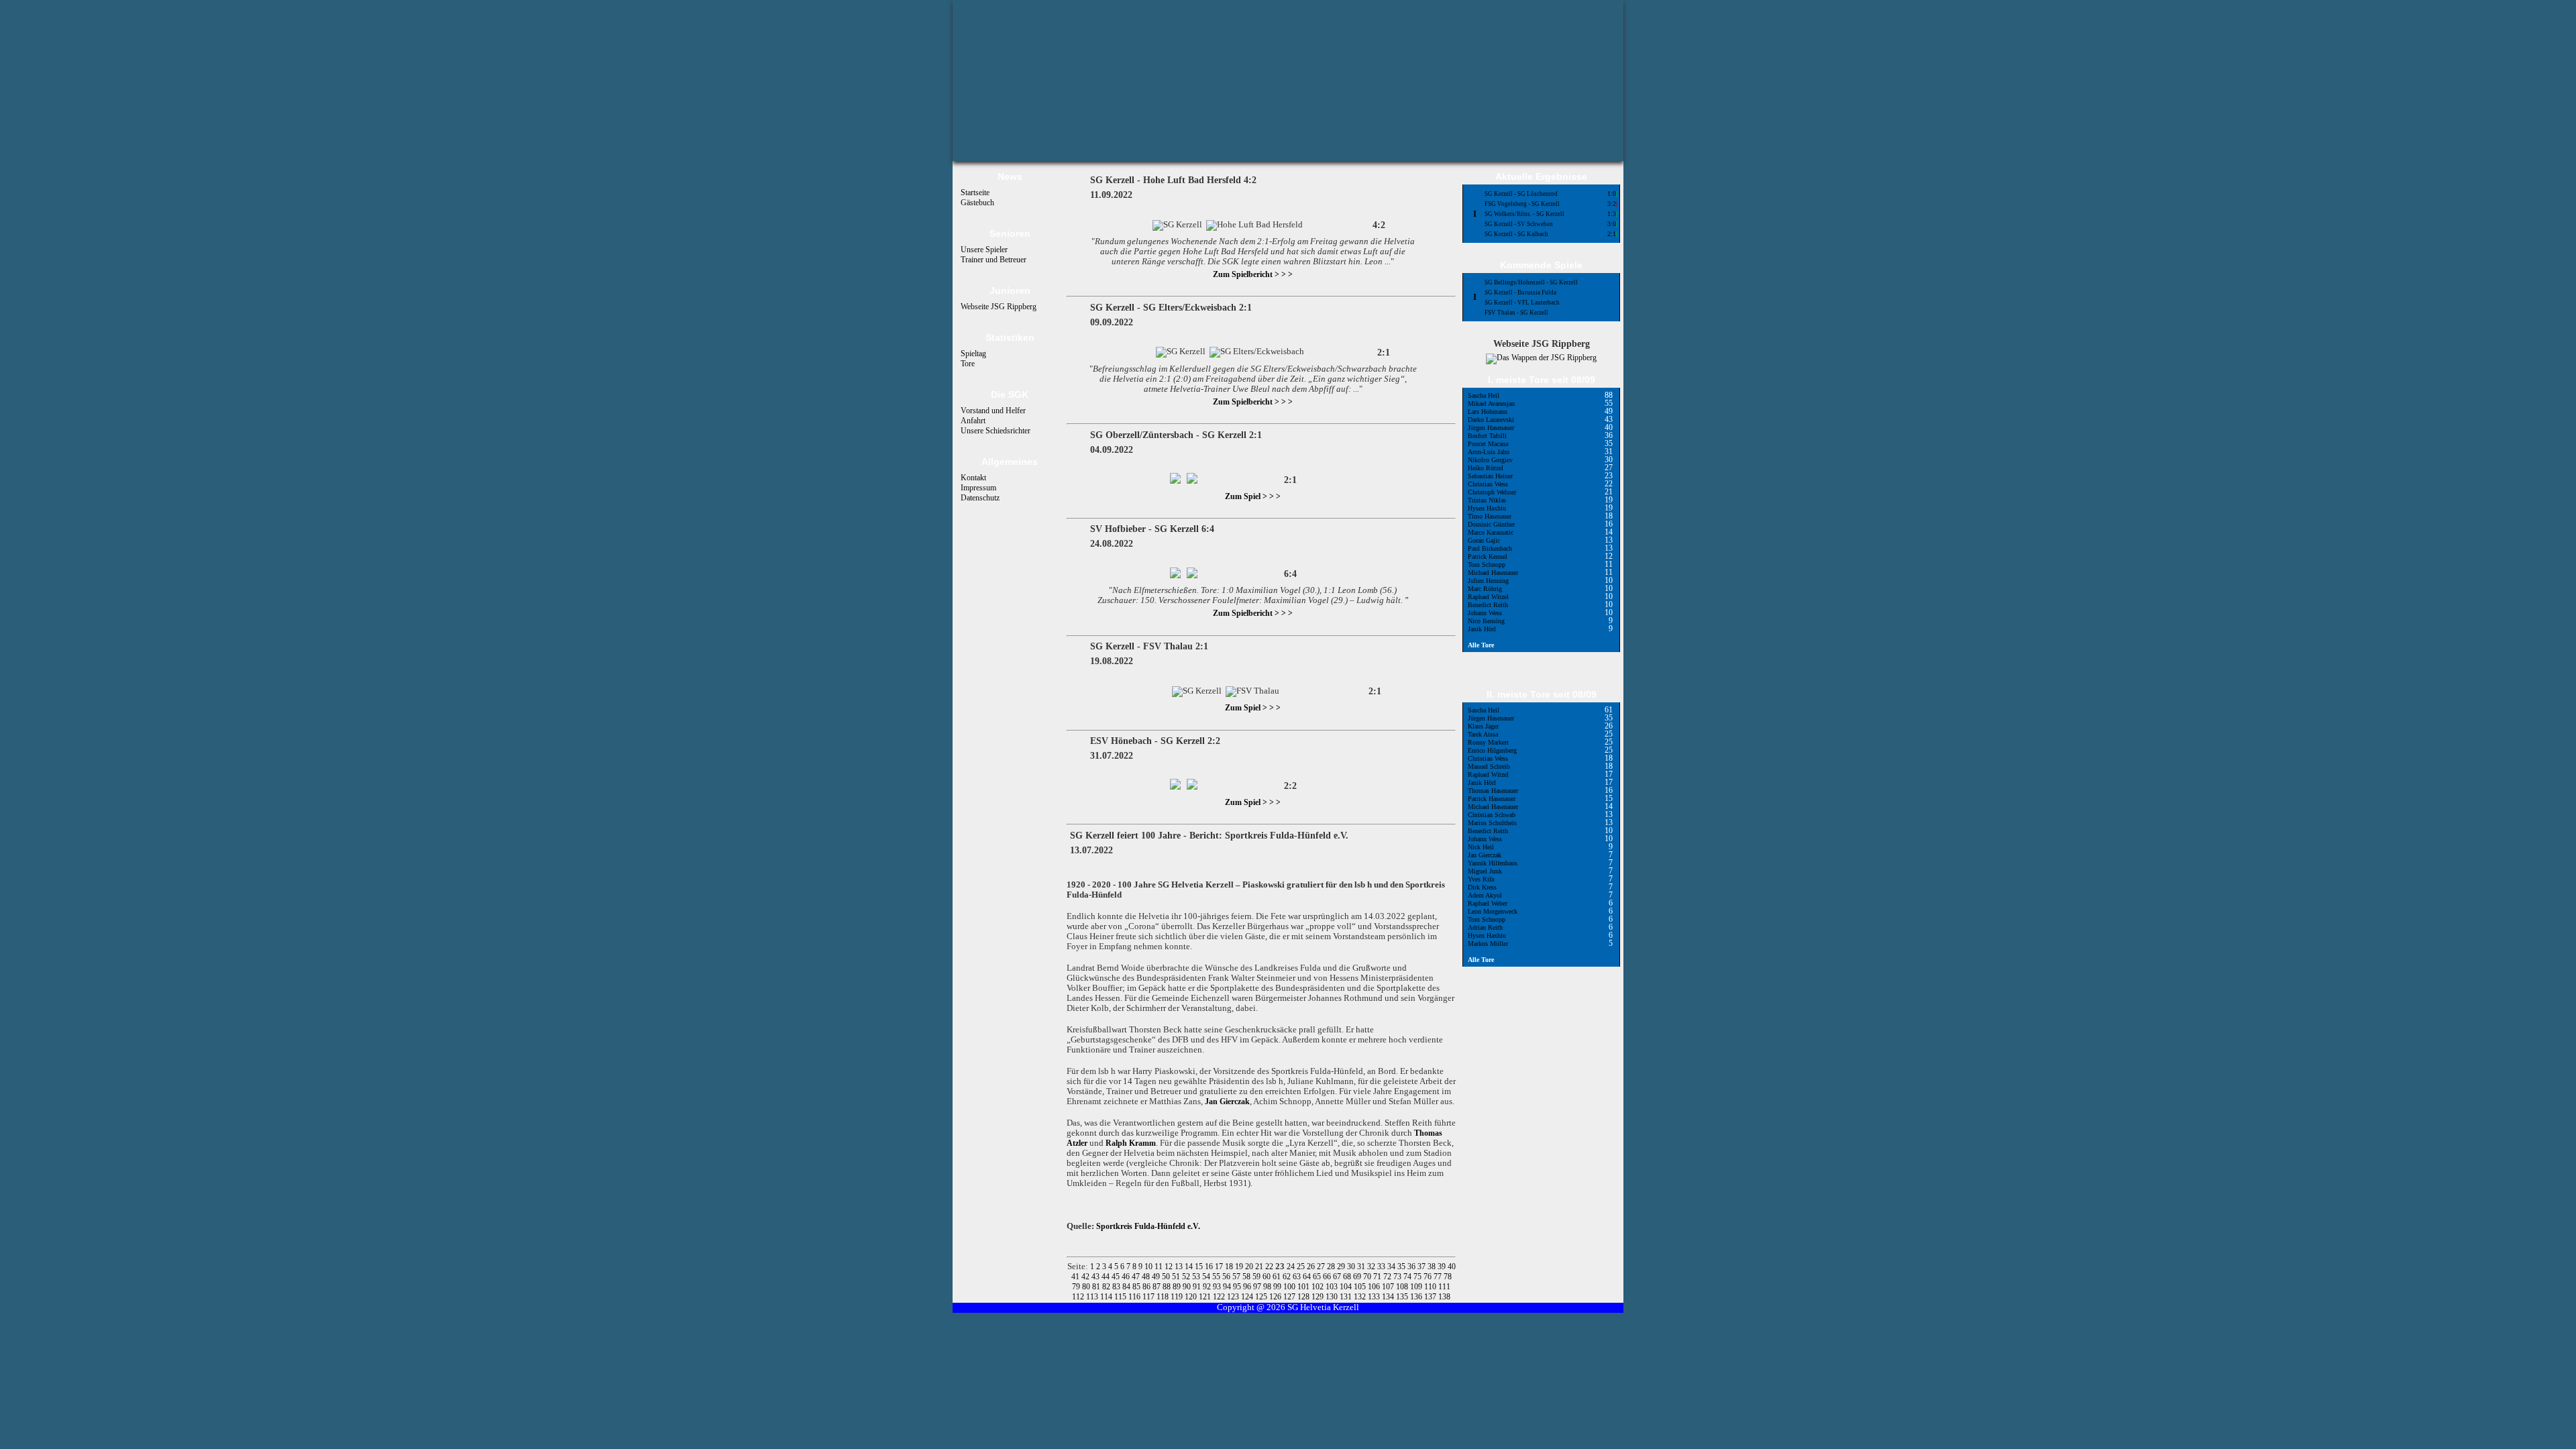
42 (1086, 1277)
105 (1361, 1287)
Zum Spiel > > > (1253, 496)
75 (1418, 1277)
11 (1160, 1267)
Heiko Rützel (1486, 468)
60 (1268, 1277)
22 (1270, 1267)
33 (1382, 1267)
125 (1262, 1297)
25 (1302, 1267)
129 (1319, 1297)
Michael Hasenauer (1493, 573)
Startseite (975, 193)
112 (1079, 1297)
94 (1228, 1287)
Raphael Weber (1488, 903)
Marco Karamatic (1491, 532)
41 (1076, 1277)
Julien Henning (1488, 581)
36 (1412, 1267)
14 (1190, 1267)
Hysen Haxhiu (1487, 508)
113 (1093, 1297)
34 (1392, 1267)
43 (1096, 1277)
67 (1338, 1277)
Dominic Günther (1491, 524)
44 (1107, 1277)
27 (1322, 1267)
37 (1423, 1267)
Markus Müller (1488, 944)
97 (1258, 1287)
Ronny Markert (1488, 742)
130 (1333, 1297)
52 (1187, 1277)
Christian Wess (1488, 484)
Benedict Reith (1488, 605)
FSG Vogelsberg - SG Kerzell (1522, 204)
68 (1348, 1277)
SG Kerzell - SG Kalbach (1516, 234)
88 (1168, 1287)
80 (1087, 1287)
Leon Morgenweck (1493, 911)
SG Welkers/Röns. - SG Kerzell (1524, 214)
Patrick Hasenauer (1492, 799)
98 (1268, 1287)
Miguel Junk (1485, 871)
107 (1389, 1287)
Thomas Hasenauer (1493, 791)
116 (1135, 1297)
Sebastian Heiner (1490, 476)
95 (1238, 1287)
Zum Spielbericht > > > (1253, 274)
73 (1398, 1277)
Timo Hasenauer (1490, 516)
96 (1248, 1287)
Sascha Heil (1484, 395)
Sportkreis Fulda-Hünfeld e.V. (1148, 1226)
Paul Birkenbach (1490, 548)
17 (1220, 1267)
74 (1408, 1277)
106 (1375, 1287)
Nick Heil (1481, 847)
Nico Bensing (1486, 621)
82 (1107, 1287)
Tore (968, 364)
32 (1372, 1267)
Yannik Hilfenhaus (1493, 863)
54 (1207, 1277)
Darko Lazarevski (1491, 420)
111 (1444, 1287)
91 (1198, 1287)
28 (1332, 1267)
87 (1158, 1287)
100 (1290, 1287)
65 (1318, 1277)
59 (1257, 1277)
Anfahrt (973, 421)
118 (1164, 1297)
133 (1375, 1297)
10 (1149, 1267)
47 (1137, 1277)
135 (1403, 1297)
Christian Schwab (1492, 815)
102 (1319, 1287)
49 (1157, 1277)
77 (1439, 1277)
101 (1304, 1287)
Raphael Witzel (1488, 597)
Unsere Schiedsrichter (996, 431)
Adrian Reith (1485, 927)
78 (1448, 1277)
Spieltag (973, 354)
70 (1368, 1277)
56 (1227, 1277)
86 (1147, 1287)
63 (1298, 1277)
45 (1117, 1277)
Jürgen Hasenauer (1491, 428)
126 (1276, 1297)
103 (1333, 1287)
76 (1429, 1277)
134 (1389, 1297)
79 (1077, 1287)
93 (1218, 1287)
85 (1137, 1287)
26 (1312, 1267)
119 (1178, 1297)
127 (1290, 1297)
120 (1192, 1297)
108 (1403, 1287)
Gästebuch (977, 203)
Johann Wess (1485, 613)
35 (1402, 1267)
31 (1362, 1267)
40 (1452, 1267)
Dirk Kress (1482, 887)
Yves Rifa (1481, 879)
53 (1197, 1277)
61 (1278, 1277)
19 (1240, 1267)
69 (1358, 1277)
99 (1278, 1287)
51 (1177, 1277)
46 (1127, 1277)
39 (1443, 1267)
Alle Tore (1481, 645)
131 (1347, 1297)
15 (1200, 1267)
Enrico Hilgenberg (1492, 750)
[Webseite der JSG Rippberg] (1541, 358)
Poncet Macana (1488, 444)
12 (1170, 1267)
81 (1097, 1287)
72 (1388, 1277)
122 (1220, 1297)
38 (1433, 1267)
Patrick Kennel (1488, 556)
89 (1178, 1287)
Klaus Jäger (1483, 726)
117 (1149, 1297)
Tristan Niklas (1487, 500)
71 (1378, 1277)
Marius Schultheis (1492, 823)
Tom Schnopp (1487, 565)
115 (1121, 1297)
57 (1237, 1277)
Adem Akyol (1485, 895)
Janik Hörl (1482, 629)
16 (1210, 1267)
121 (1206, 1297)
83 (1117, 1287)
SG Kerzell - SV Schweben (1519, 224)
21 (1260, 1267)
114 (1107, 1297)
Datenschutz (980, 498)
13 (1180, 1267)
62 (1288, 1277)
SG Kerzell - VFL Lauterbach (1522, 303)
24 (1292, 1267)
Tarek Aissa (1483, 734)
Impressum (978, 488)
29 (1342, 1267)
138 (1444, 1297)
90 (1188, 1287)
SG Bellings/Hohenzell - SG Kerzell (1531, 282)
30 (1352, 1267)
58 (1247, 1277)
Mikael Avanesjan (1491, 404)
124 (1248, 1297)
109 (1417, 1287)
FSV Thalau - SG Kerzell (1516, 313)
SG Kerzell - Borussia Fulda (1520, 292)
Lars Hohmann (1488, 412)
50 (1167, 1277)
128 (1304, 1297)
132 (1361, 1297)
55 (1217, 1277)
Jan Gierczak (1227, 1102)
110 (1431, 1287)
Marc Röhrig (1485, 589)
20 (1250, 1267)
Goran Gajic (1484, 540)
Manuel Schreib (1489, 766)
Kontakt (973, 478)
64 (1308, 1277)
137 (1431, 1297)
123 (1234, 1297)
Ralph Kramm (1131, 1143)
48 (1147, 1277)
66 (1328, 1277)
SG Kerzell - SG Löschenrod (1521, 194)
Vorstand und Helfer (993, 411)
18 (1230, 1267)
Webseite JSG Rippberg (999, 307)
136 (1417, 1297)
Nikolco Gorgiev (1490, 460)
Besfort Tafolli (1487, 436)
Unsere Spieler (984, 250)
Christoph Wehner (1492, 492)
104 (1347, 1287)
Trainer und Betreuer (994, 260)
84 (1127, 1287)
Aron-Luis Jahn (1489, 452)
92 (1208, 1287)
